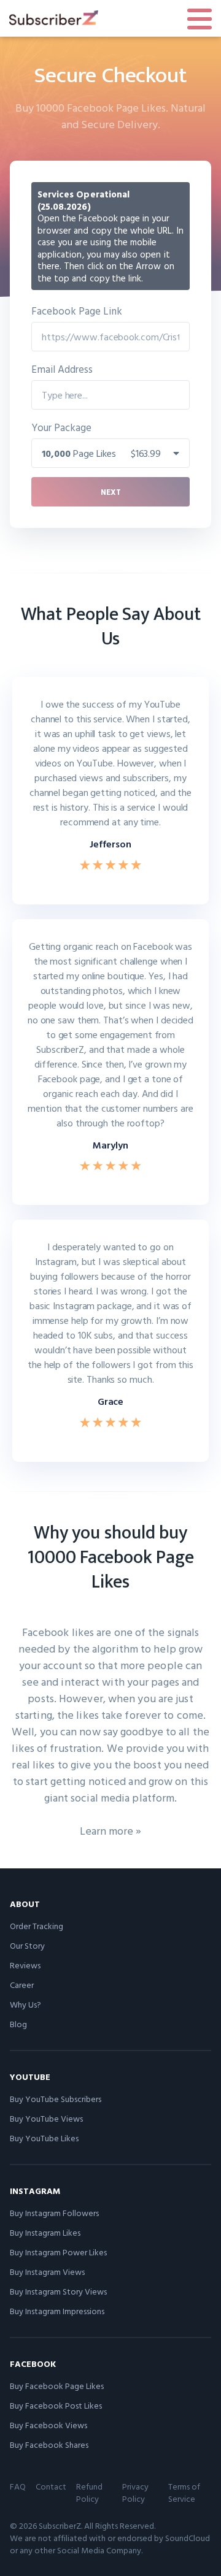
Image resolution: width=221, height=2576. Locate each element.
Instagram (35, 2191)
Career (22, 1985)
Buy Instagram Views (47, 2272)
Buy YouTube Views (46, 2118)
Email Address (62, 369)
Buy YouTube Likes (44, 2138)
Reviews (25, 1965)
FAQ (18, 2486)
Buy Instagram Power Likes (58, 2252)
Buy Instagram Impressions (57, 2311)
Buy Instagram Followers (54, 2213)
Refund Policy (89, 2492)
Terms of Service (184, 2492)
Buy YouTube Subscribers (56, 2099)
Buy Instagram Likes (45, 2232)
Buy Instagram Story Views (58, 2291)
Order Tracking (37, 1926)
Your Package (61, 427)
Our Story (27, 1945)
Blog (18, 2024)
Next (111, 492)
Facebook (33, 2364)
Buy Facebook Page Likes (57, 2386)
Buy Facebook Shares (49, 2444)
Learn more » (110, 1831)
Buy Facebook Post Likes (56, 2405)
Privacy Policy (135, 2492)
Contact (51, 2486)
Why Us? (25, 2004)
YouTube (30, 2077)
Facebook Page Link (77, 311)
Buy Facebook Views (48, 2425)
